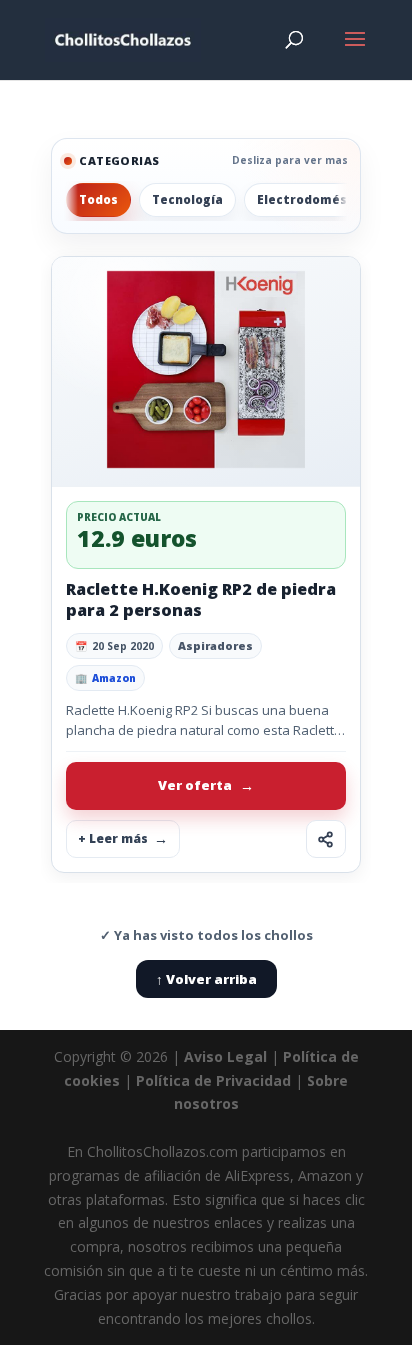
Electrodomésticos (318, 199)
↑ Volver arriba (206, 979)
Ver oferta (195, 785)
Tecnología (187, 199)
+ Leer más (113, 838)
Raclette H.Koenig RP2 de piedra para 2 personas (201, 599)
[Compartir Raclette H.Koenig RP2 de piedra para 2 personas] (326, 839)
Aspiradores (215, 645)
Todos (98, 199)
